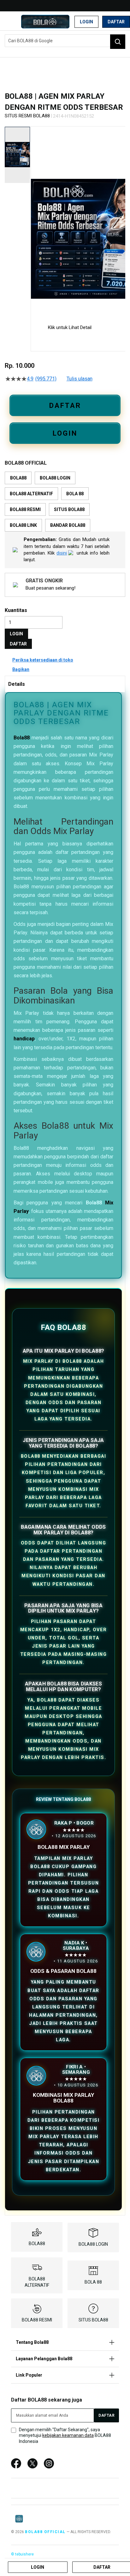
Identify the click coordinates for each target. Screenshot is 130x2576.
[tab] (65, 684)
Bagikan (21, 669)
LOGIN (65, 433)
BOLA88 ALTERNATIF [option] (31, 494)
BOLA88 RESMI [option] (25, 509)
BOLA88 (37, 2244)
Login (86, 22)
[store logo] (45, 22)
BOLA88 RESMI (37, 2320)
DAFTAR (65, 406)
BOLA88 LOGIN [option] (55, 478)
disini (62, 553)
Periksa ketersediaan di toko (43, 660)
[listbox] (65, 502)
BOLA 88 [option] (75, 494)
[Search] (118, 42)
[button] (35, 220)
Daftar (116, 22)
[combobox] (65, 41)
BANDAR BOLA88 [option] (68, 525)
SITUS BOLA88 (93, 2320)
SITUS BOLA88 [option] (69, 509)
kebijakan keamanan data (68, 2435)
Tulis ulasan (80, 379)
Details (17, 684)
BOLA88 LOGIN (93, 2244)
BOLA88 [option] (18, 478)
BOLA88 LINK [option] (23, 525)
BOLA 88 (93, 2282)
